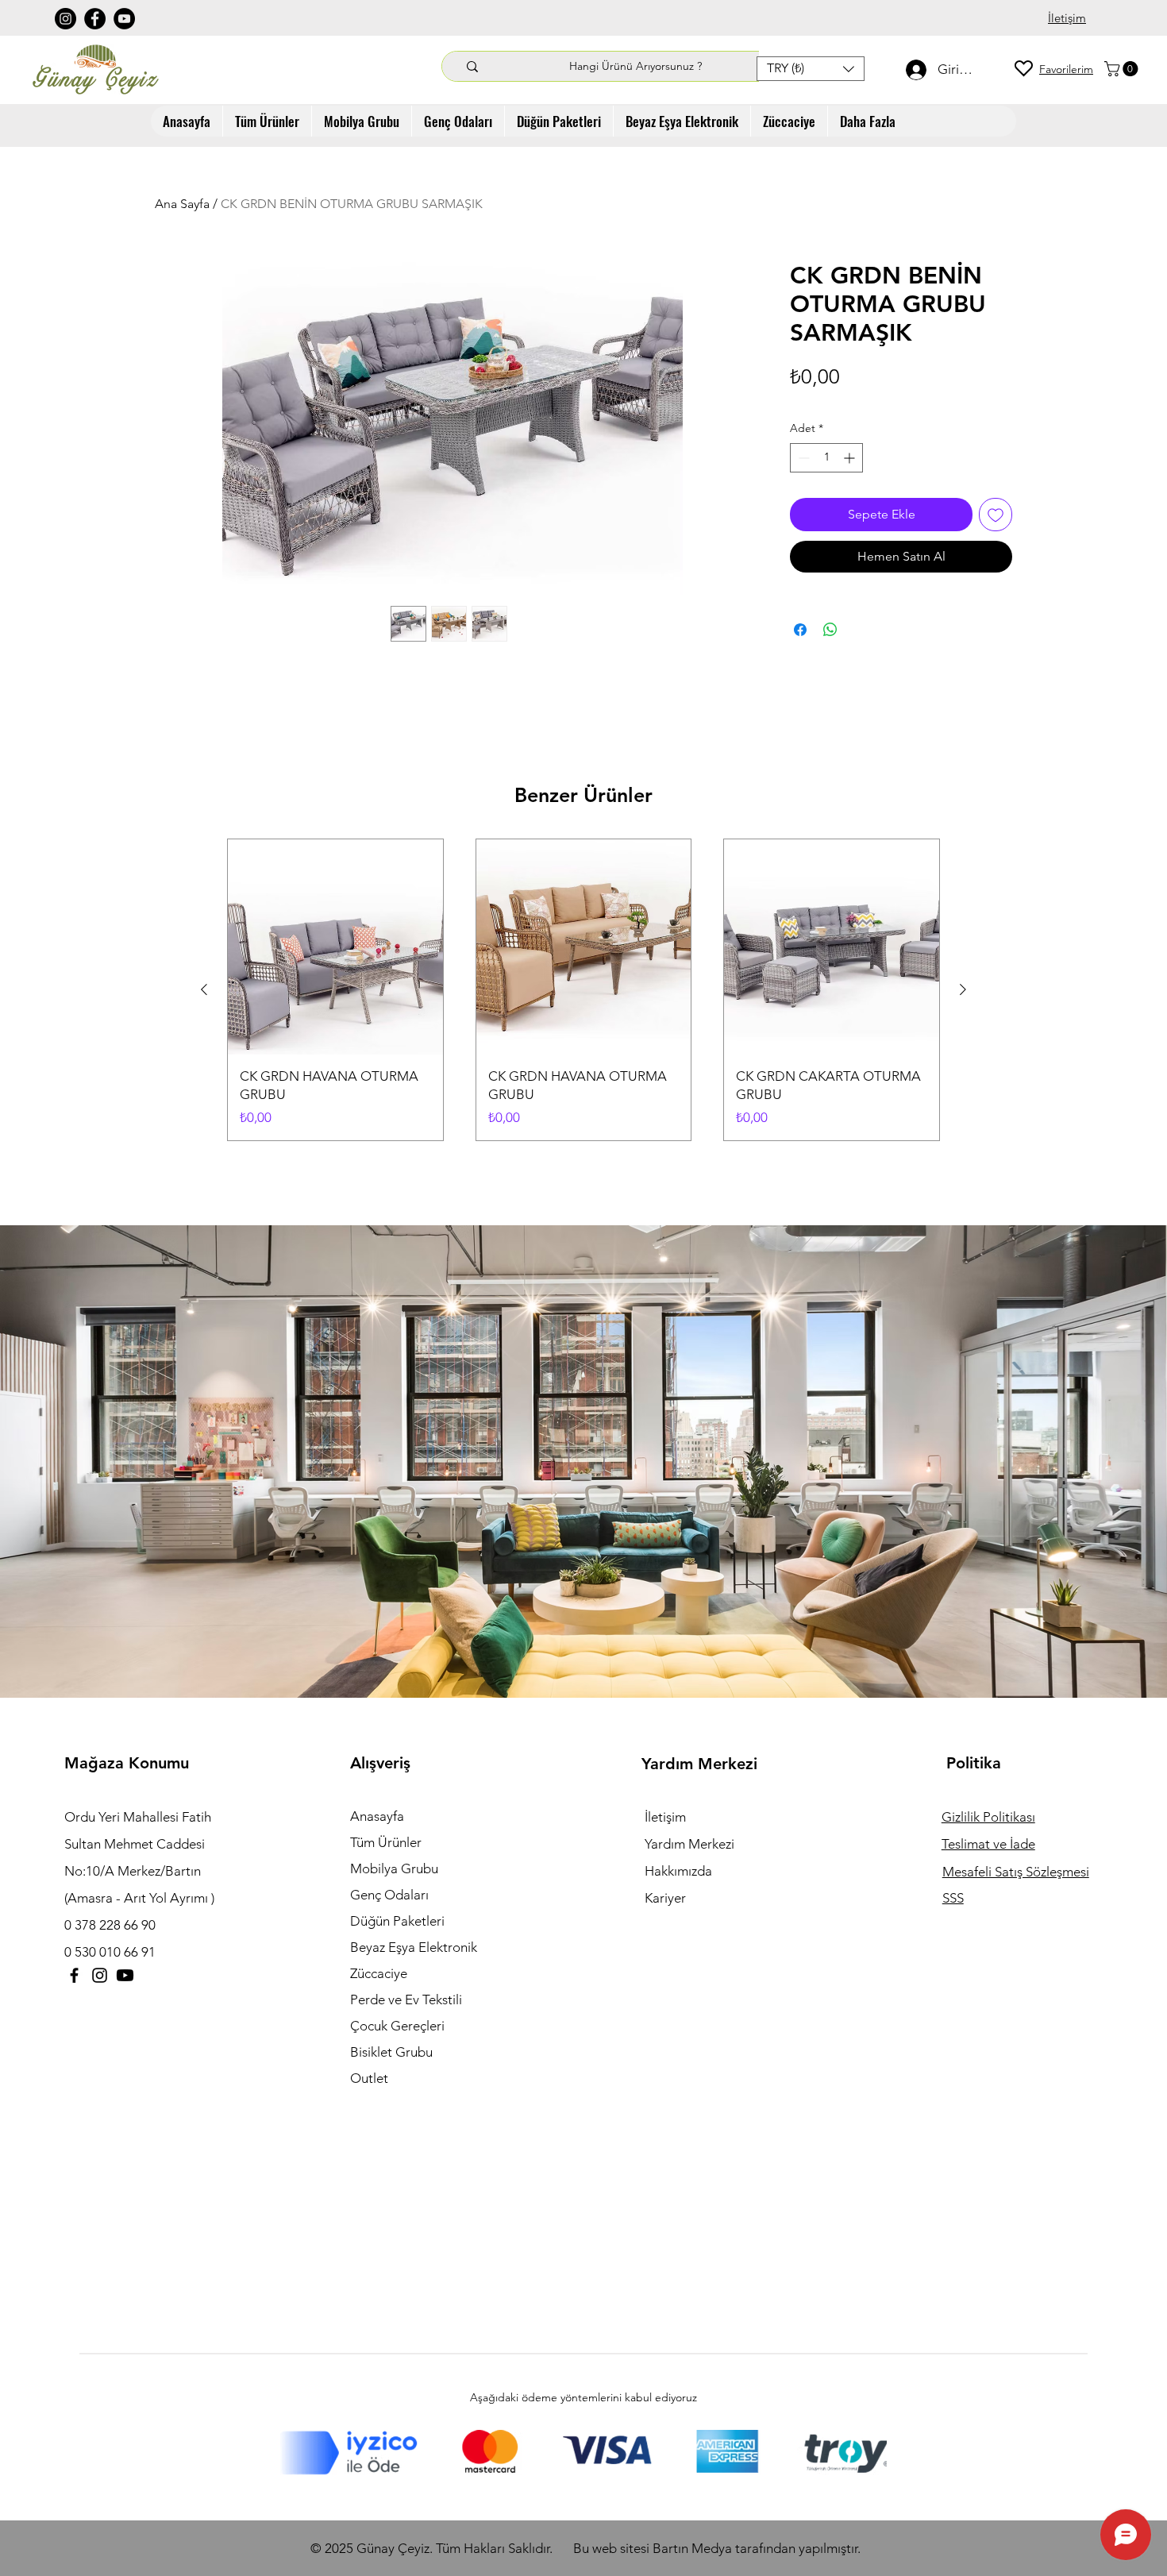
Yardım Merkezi (689, 1844)
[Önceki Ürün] (204, 989)
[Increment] (851, 458)
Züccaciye (379, 1973)
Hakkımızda (678, 1871)
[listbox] (811, 69)
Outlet (369, 2078)
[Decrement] (802, 458)
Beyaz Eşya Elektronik (414, 1947)
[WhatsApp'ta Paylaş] (830, 630)
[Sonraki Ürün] (963, 989)
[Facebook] (95, 19)
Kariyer (665, 1898)
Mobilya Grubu (394, 1868)
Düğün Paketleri (397, 1921)
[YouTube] (124, 19)
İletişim (665, 1817)
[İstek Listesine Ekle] (996, 515)
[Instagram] (65, 19)
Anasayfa (377, 1816)
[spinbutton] (826, 458)
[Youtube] (125, 1975)
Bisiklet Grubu (391, 2052)
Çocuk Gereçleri (397, 2026)
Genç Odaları (389, 1895)
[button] (811, 69)
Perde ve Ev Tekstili (406, 1999)
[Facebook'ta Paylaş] (800, 630)
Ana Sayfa (182, 204)
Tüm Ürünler (386, 1842)
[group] (583, 990)
